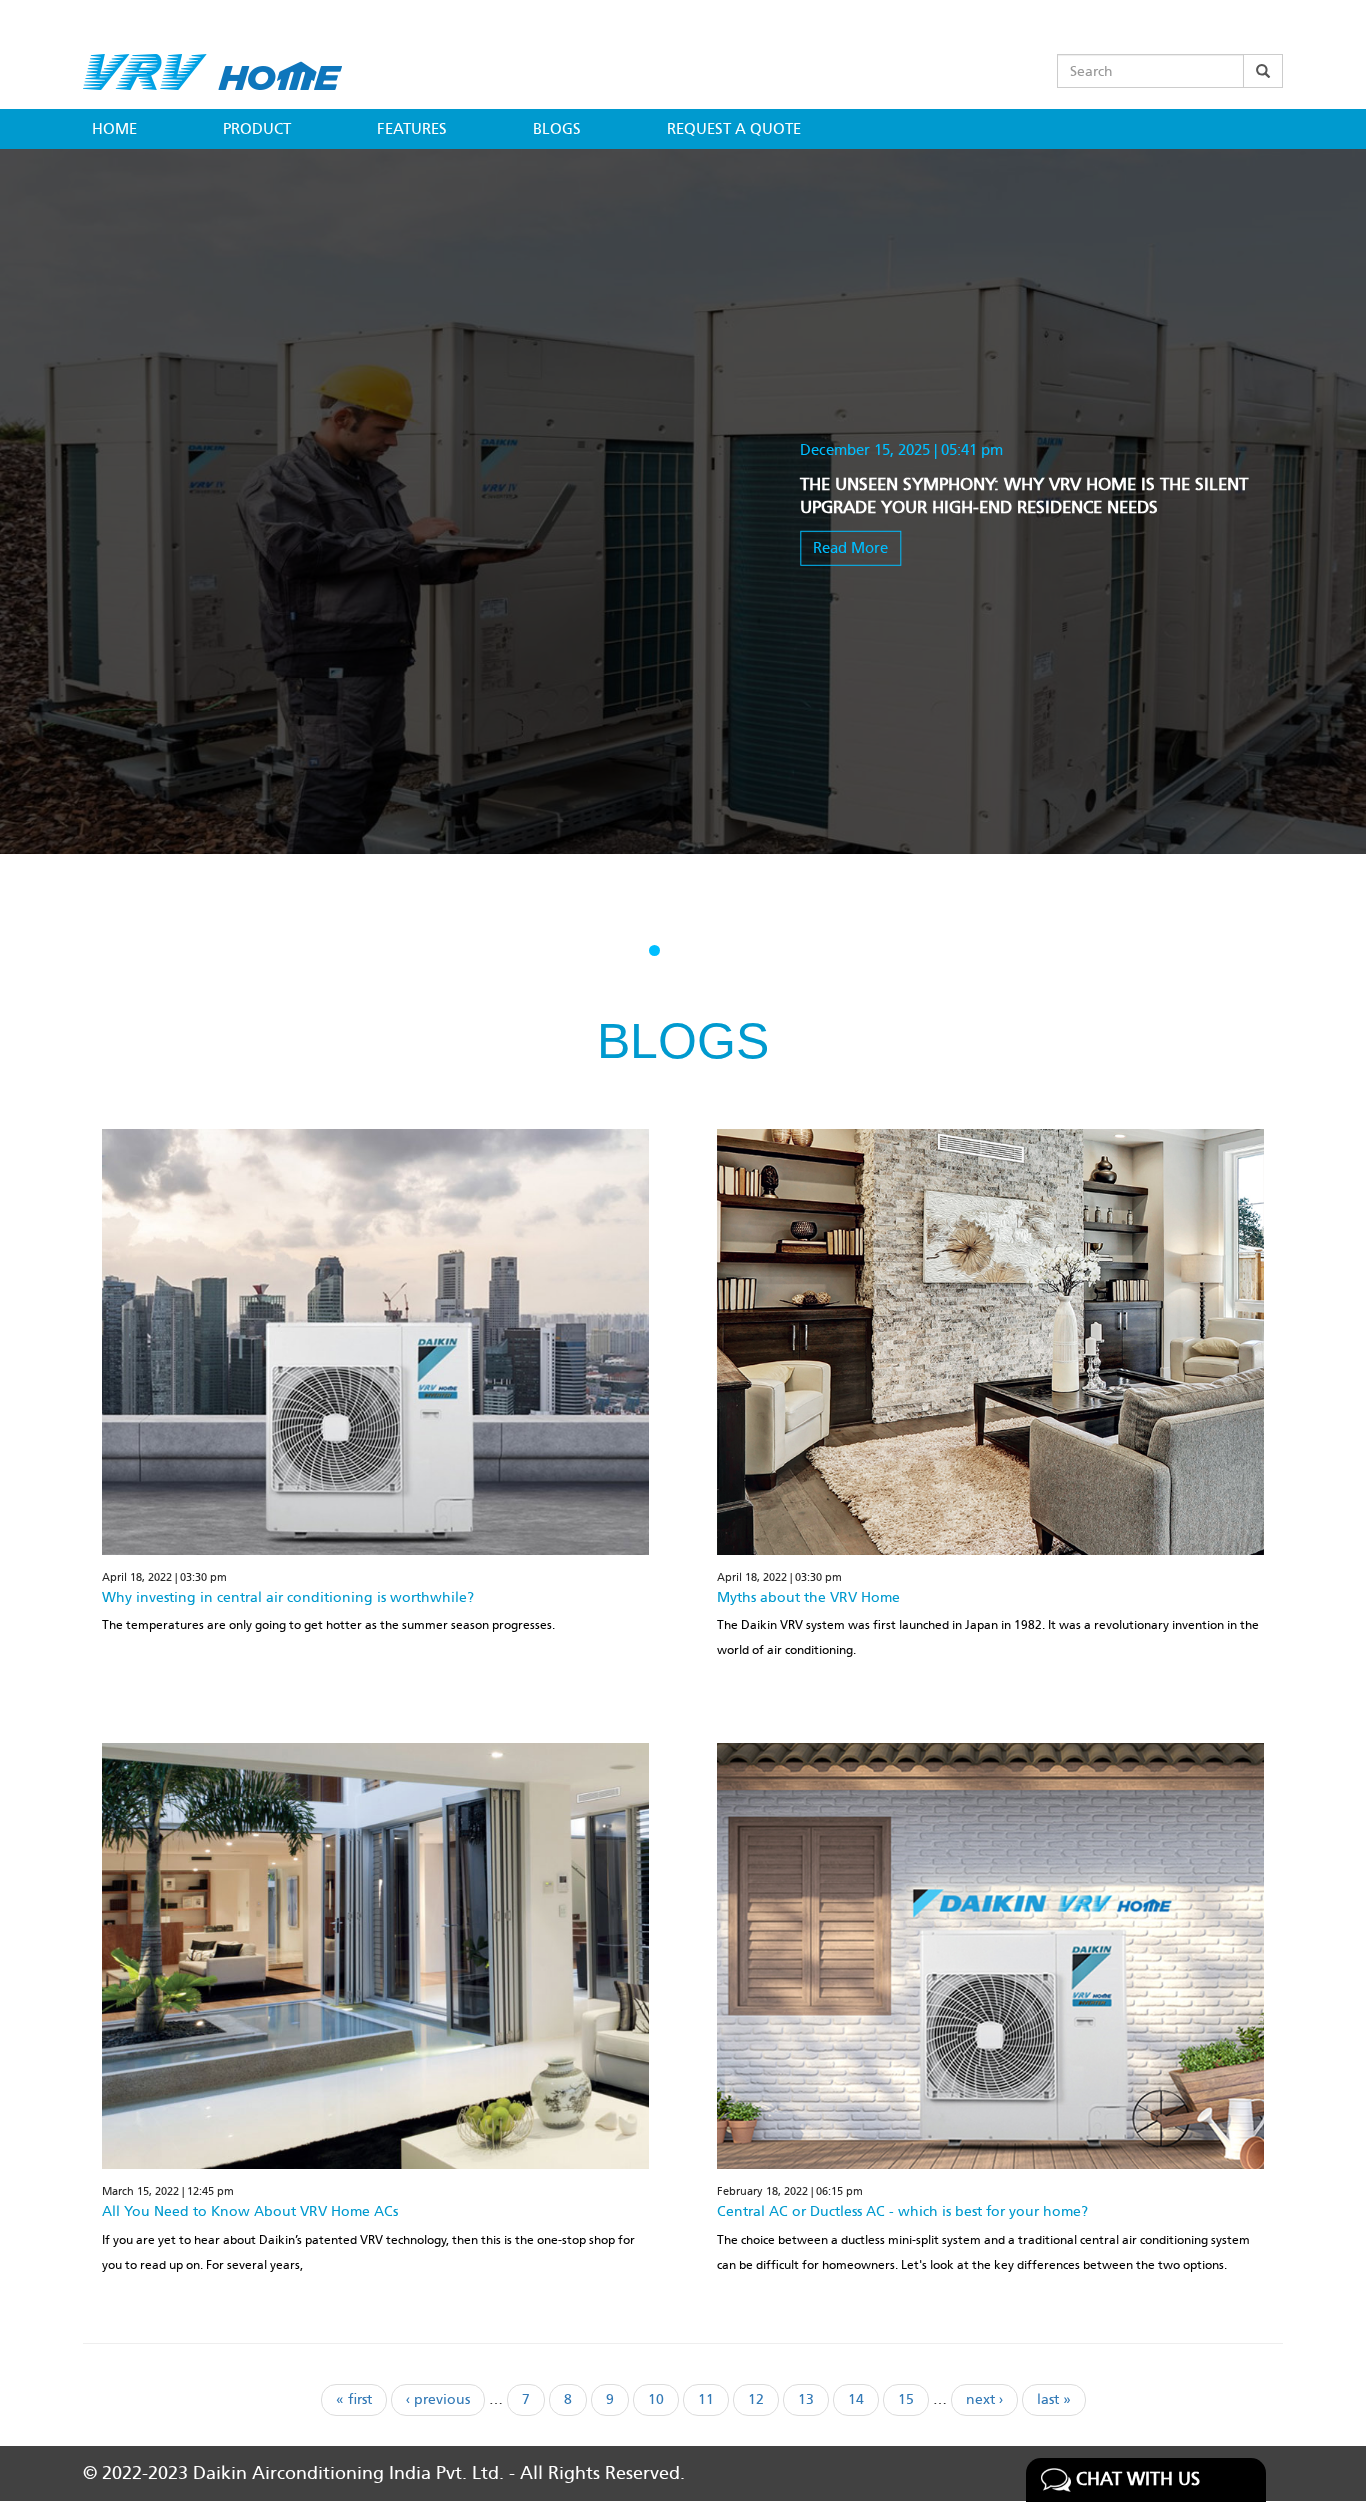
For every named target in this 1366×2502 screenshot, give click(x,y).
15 (913, 2399)
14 (863, 2399)
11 (713, 2399)
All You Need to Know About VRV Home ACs (250, 2211)
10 (663, 2399)
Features (412, 129)
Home (114, 129)
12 (763, 2399)
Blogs (557, 129)
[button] (654, 950)
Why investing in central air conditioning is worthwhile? (288, 1597)
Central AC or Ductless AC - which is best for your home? (902, 2211)
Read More (850, 547)
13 (813, 2399)
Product (257, 129)
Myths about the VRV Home (808, 1597)
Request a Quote (734, 129)
